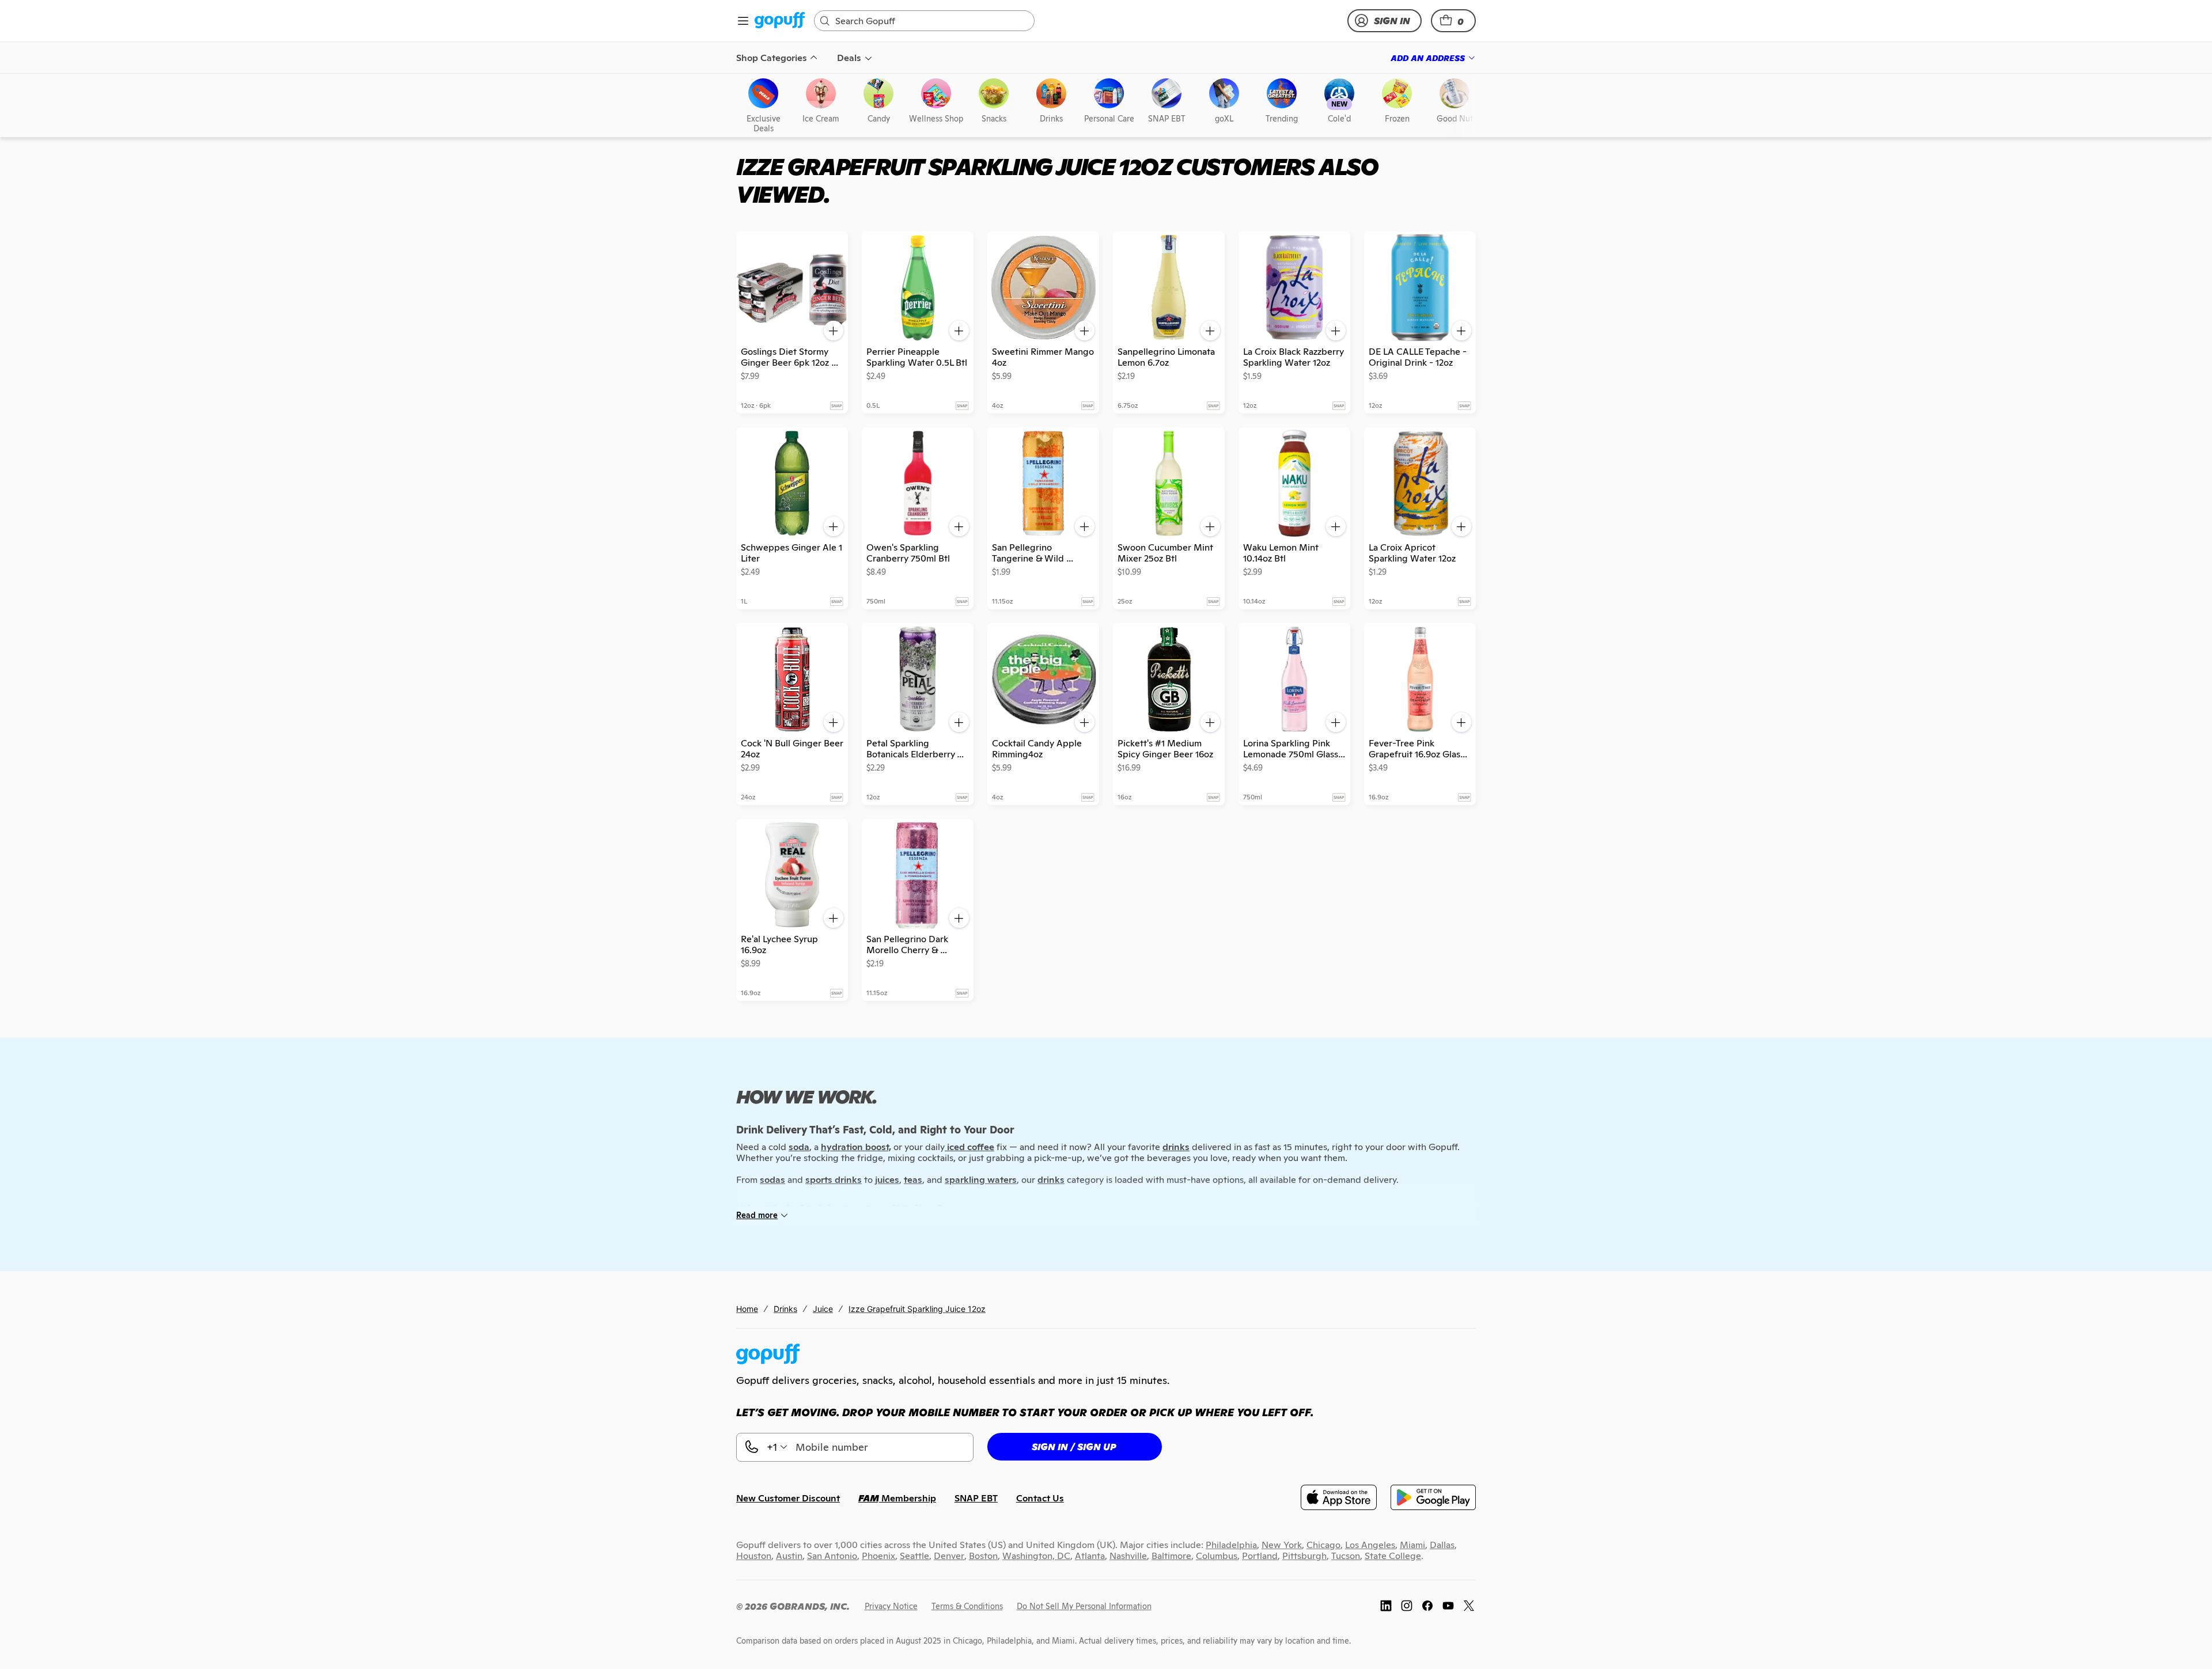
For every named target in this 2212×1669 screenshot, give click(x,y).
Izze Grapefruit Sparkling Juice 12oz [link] (917, 1309)
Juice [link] (823, 1309)
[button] (1453, 21)
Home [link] (747, 1309)
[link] (780, 21)
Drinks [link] (785, 1309)
